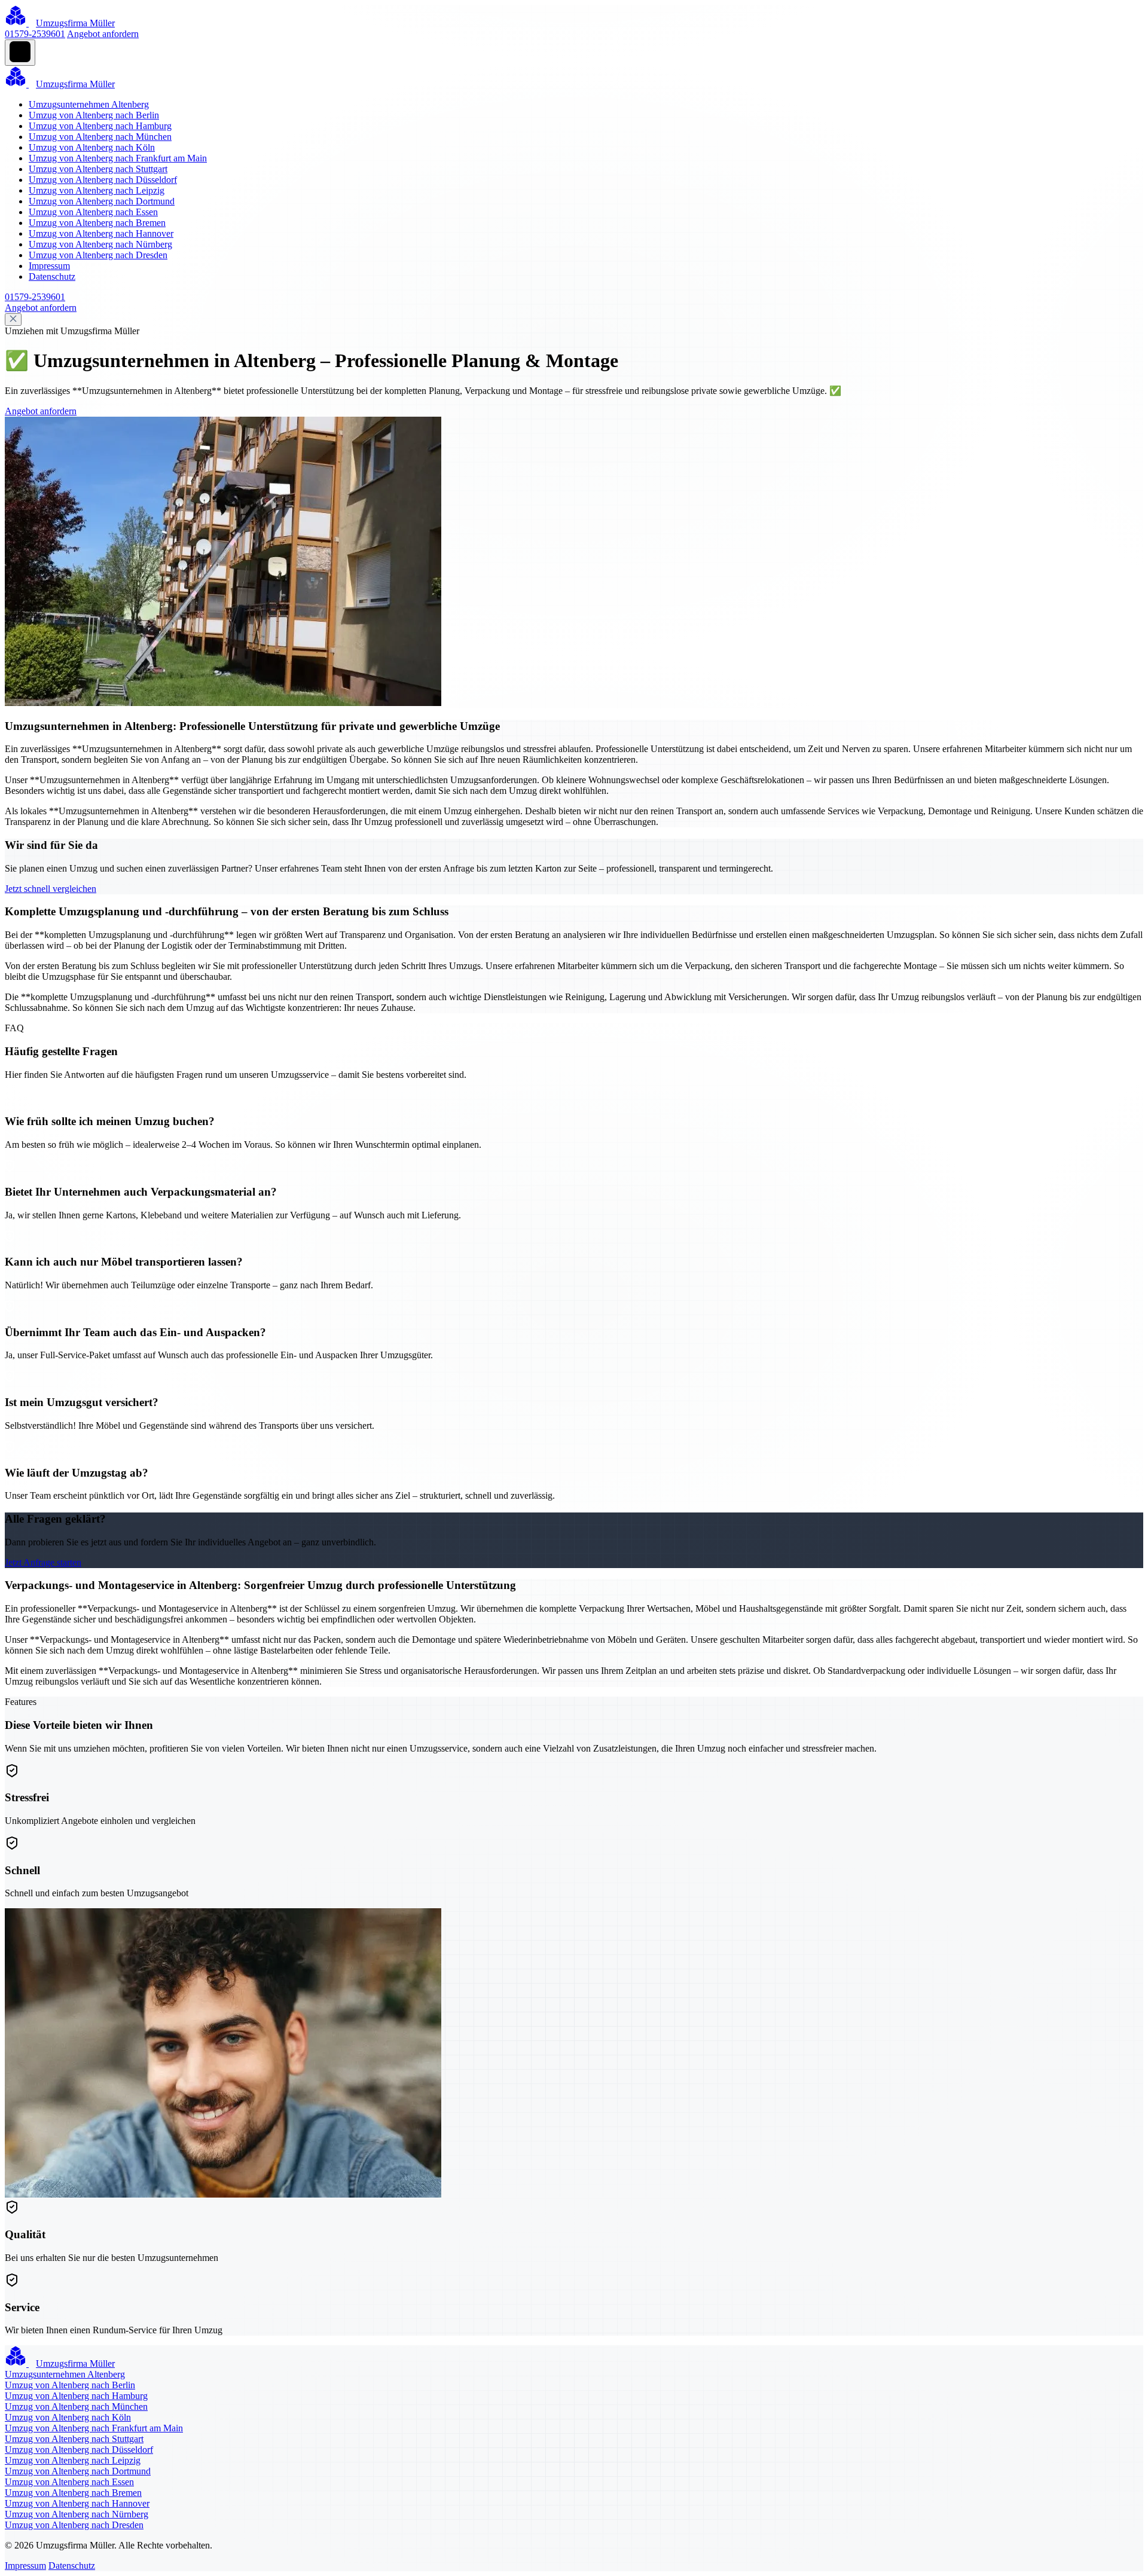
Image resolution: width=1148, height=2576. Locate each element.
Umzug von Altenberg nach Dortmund (102, 201)
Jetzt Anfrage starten (43, 1562)
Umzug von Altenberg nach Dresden (98, 255)
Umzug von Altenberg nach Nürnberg (100, 244)
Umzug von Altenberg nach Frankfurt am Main (118, 158)
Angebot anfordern (103, 34)
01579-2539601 (35, 34)
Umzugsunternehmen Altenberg (89, 104)
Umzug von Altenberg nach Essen (93, 212)
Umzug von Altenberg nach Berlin (94, 115)
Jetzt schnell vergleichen (51, 889)
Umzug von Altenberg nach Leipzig (97, 190)
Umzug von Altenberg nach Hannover (101, 233)
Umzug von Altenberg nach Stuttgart (98, 169)
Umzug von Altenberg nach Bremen (97, 223)
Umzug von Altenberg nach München (100, 137)
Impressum (49, 266)
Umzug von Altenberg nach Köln (92, 147)
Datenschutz (52, 276)
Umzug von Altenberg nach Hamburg (100, 126)
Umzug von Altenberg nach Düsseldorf (103, 180)
